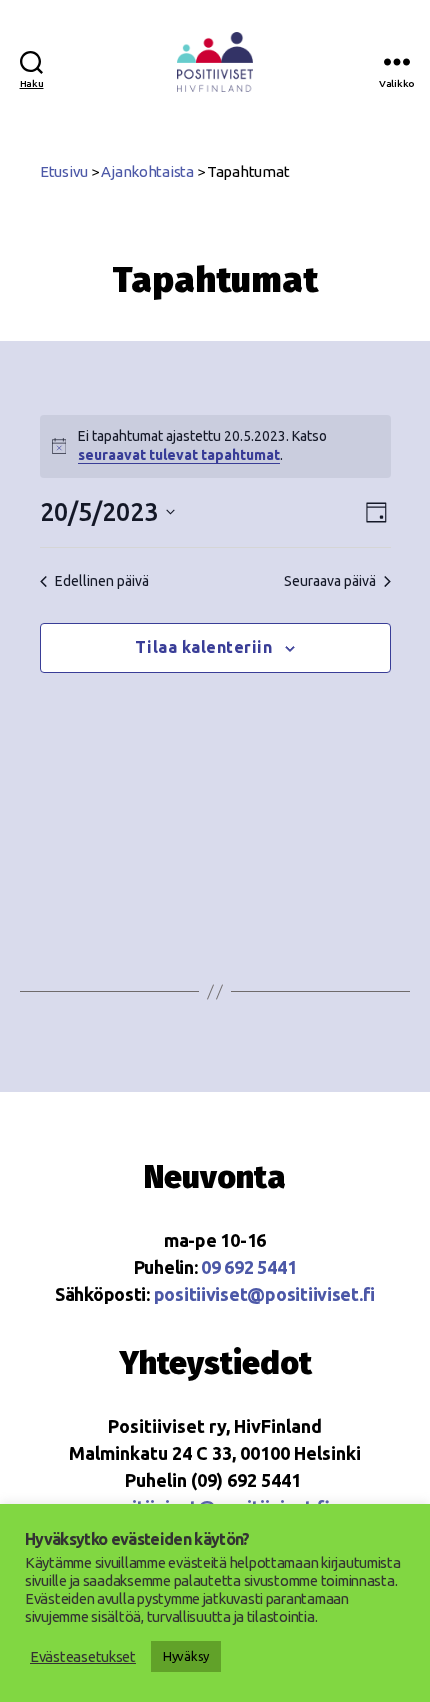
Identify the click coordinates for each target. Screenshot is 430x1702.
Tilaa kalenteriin (203, 647)
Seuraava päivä (330, 581)
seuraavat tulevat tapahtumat (179, 455)
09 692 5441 (248, 1267)
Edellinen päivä (102, 581)
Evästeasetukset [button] (83, 1656)
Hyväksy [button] (186, 1656)
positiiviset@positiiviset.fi (264, 1294)
